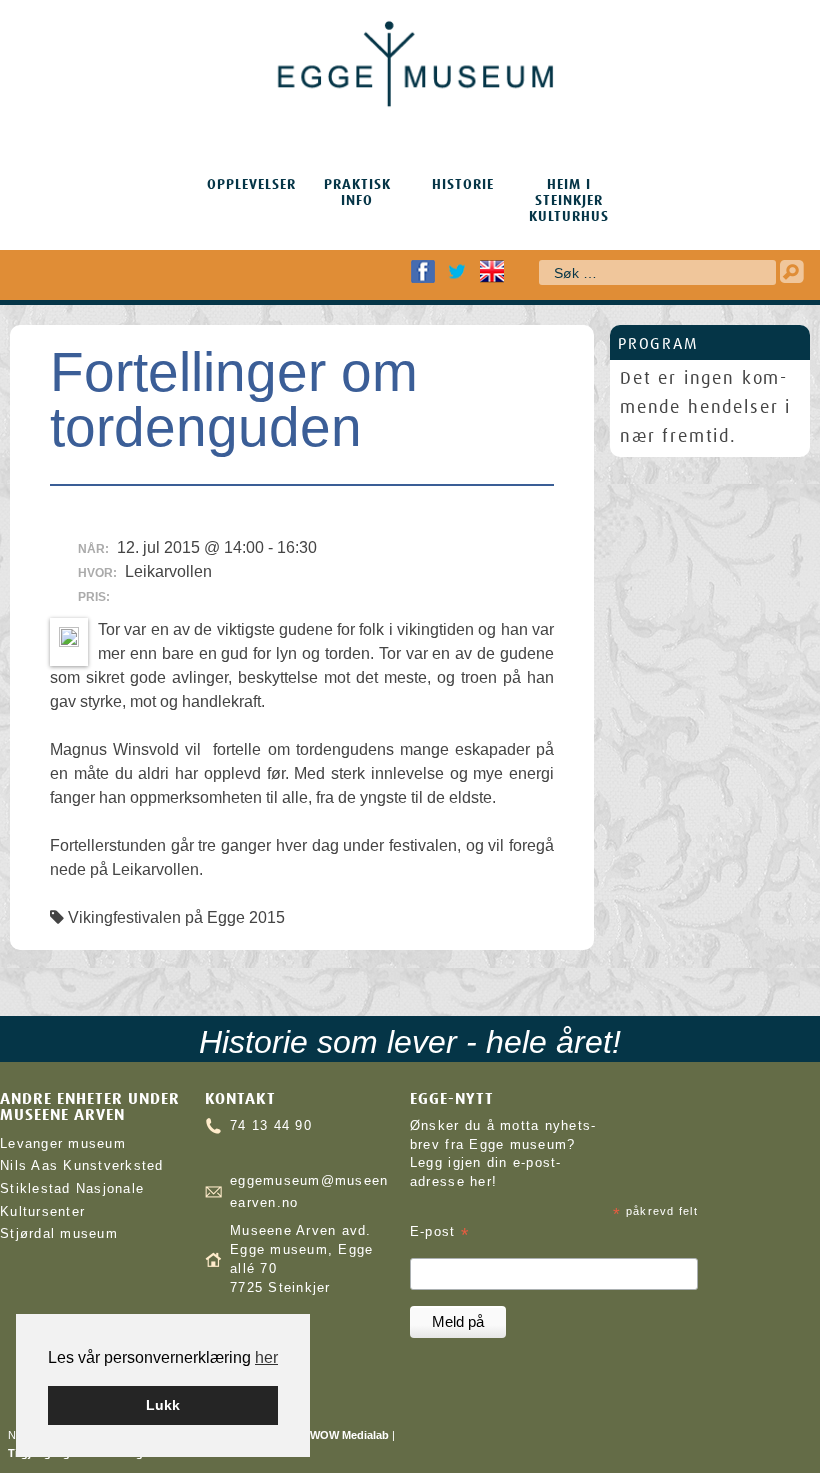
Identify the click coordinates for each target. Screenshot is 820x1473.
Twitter (457, 271)
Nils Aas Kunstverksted (82, 1166)
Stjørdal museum (59, 1234)
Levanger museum (63, 1144)
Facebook (423, 271)
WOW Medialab (349, 1435)
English (492, 271)
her (266, 1357)
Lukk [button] (163, 1405)
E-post (439, 1232)
